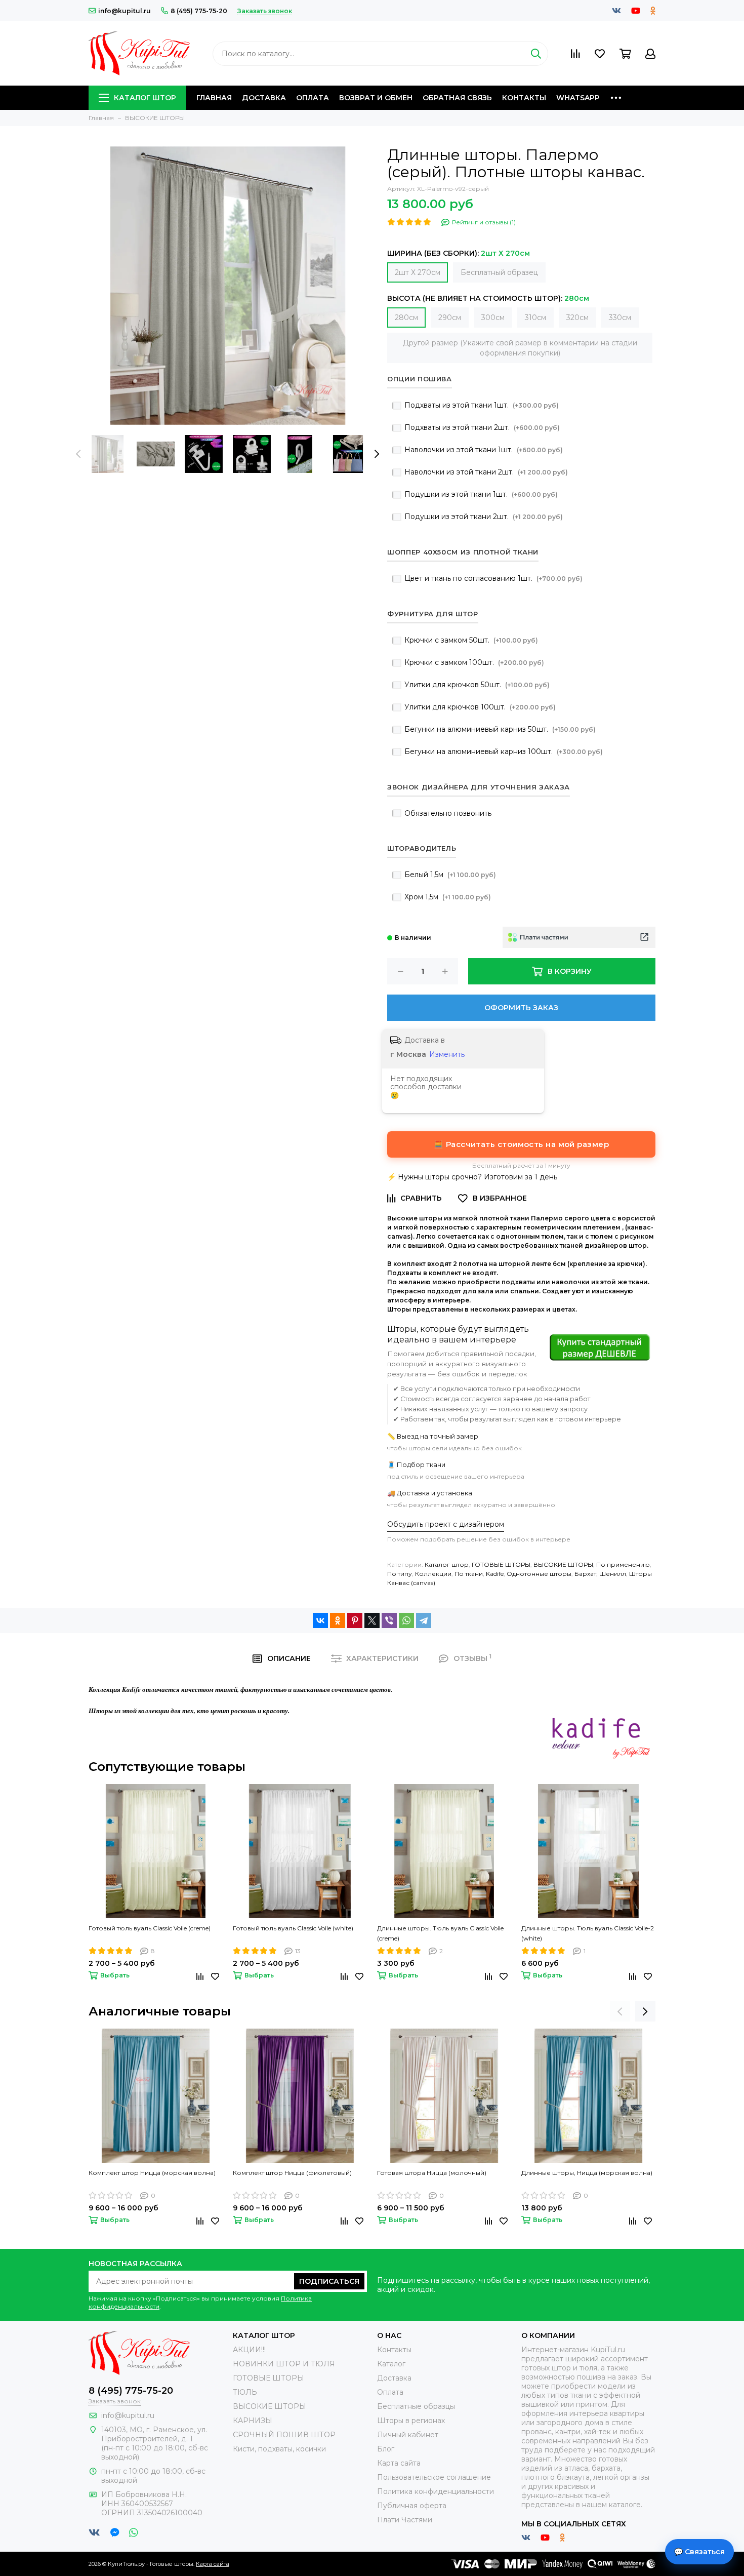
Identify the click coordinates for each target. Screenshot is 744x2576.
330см (620, 318)
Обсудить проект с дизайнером (446, 1524)
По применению (623, 1564)
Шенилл (613, 1574)
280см (406, 318)
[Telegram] (424, 1620)
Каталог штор (145, 98)
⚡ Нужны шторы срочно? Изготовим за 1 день (472, 1177)
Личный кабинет (408, 2435)
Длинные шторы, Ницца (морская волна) (587, 2173)
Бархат (585, 1574)
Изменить (447, 1054)
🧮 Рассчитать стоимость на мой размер (521, 1144)
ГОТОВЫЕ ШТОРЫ (501, 1564)
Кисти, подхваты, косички (279, 2449)
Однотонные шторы (539, 1574)
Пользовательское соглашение (434, 2477)
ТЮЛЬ (245, 2392)
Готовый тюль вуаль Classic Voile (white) (293, 1928)
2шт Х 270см (418, 272)
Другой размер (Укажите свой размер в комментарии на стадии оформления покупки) (520, 348)
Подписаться (329, 2281)
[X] (372, 1620)
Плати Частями (405, 2520)
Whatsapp (578, 98)
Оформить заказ (521, 1008)
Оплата (313, 98)
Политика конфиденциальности (436, 2491)
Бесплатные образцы (416, 2406)
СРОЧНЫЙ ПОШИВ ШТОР (284, 2435)
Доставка (264, 98)
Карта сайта (399, 2463)
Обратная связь (457, 98)
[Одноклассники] (338, 1620)
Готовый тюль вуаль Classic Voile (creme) (150, 1928)
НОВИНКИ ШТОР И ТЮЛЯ (284, 2364)
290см (450, 318)
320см (577, 318)
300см (493, 318)
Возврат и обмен (376, 98)
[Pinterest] (355, 1620)
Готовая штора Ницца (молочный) (432, 2173)
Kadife (495, 1574)
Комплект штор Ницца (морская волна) (152, 2173)
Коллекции (433, 1574)
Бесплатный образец (499, 272)
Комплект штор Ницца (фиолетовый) (292, 2173)
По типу (400, 1574)
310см (535, 318)
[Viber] (389, 1620)
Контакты (524, 98)
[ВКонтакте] (320, 1620)
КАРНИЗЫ (253, 2421)
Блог (386, 2449)
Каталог (391, 2364)
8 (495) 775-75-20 (199, 11)
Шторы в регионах (411, 2421)
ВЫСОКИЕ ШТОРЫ (563, 1564)
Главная (214, 98)
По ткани (469, 1574)
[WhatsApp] (406, 1620)
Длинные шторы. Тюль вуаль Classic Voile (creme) (440, 1933)
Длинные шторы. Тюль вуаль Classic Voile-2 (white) (588, 1933)
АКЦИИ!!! (249, 2350)
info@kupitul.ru (125, 11)
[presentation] (78, 454)
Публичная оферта (412, 2506)
